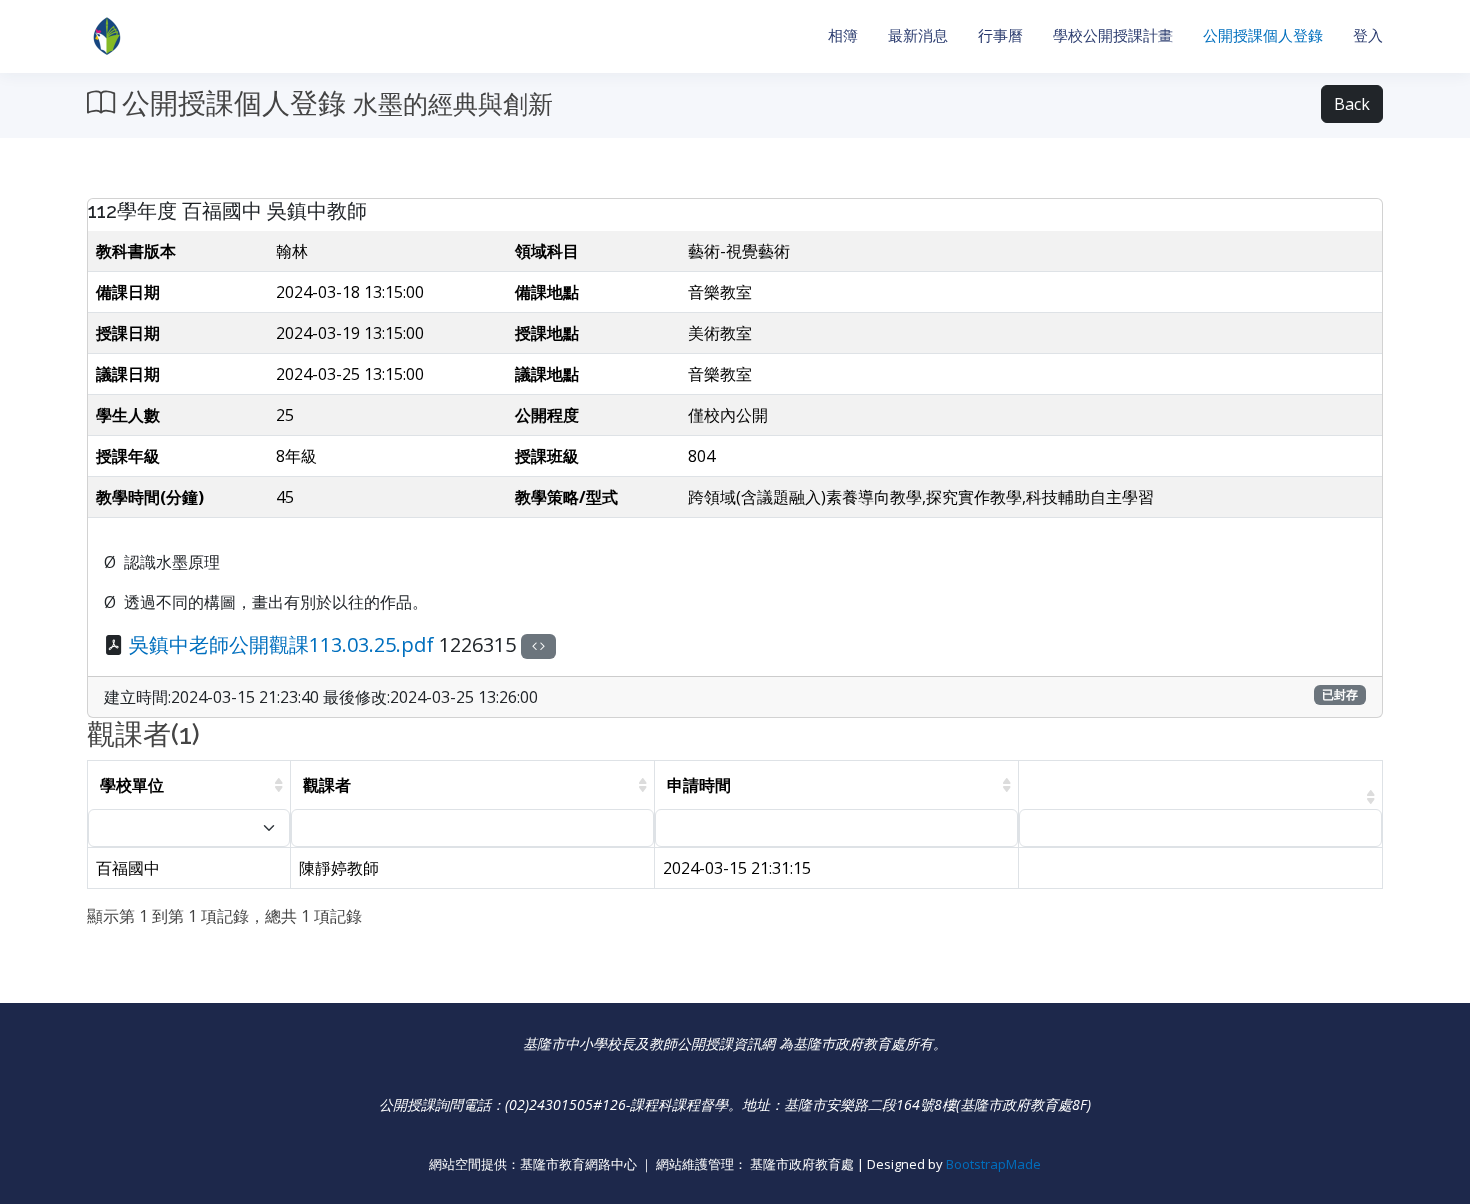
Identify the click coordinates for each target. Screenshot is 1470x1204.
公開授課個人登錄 (1263, 35)
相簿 (843, 35)
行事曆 (1000, 35)
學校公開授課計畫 (1113, 35)
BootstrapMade (993, 1164)
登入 (1368, 35)
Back (1352, 104)
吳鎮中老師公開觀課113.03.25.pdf (281, 644)
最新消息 (918, 35)
